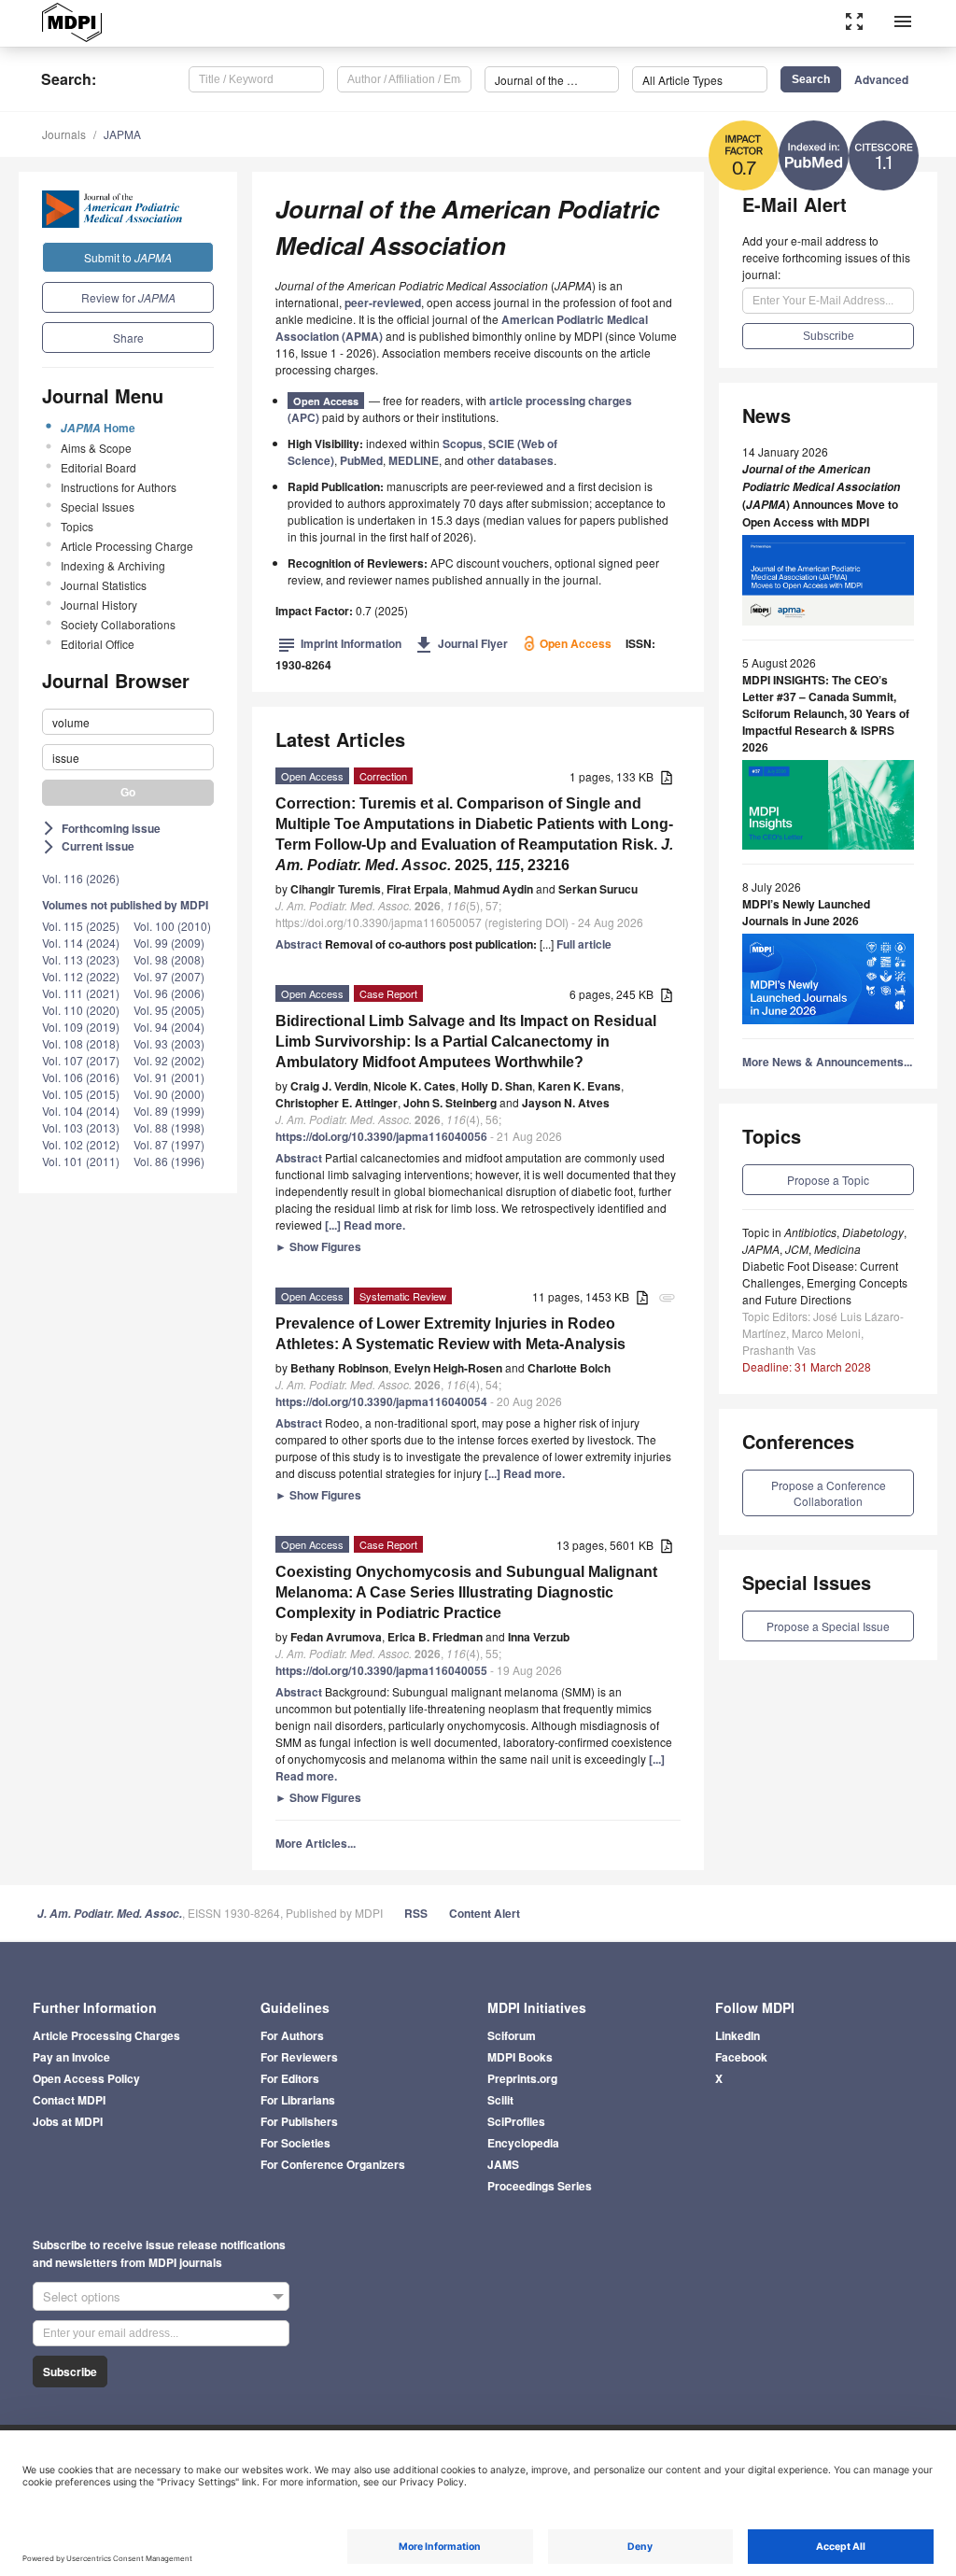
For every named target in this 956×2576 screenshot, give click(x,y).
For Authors (292, 2035)
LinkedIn (738, 2035)
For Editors (290, 2078)
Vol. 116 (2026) (81, 878)
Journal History (99, 605)
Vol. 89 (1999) (169, 1111)
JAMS (503, 2164)
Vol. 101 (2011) (81, 1161)
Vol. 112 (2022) (81, 976)
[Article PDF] (667, 778)
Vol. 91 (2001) (169, 1077)
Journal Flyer (462, 643)
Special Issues (98, 507)
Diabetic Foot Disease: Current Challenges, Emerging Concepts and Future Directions (825, 1282)
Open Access (326, 401)
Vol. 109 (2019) (81, 1027)
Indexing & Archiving (113, 565)
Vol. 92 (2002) (169, 1060)
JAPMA (122, 134)
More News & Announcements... (827, 1062)
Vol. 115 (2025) (81, 926)
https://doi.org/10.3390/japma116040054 (381, 1401)
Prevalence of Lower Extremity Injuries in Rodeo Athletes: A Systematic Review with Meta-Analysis (450, 1334)
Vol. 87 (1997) (169, 1144)
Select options (82, 2296)
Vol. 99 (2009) (169, 943)
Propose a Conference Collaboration (829, 1493)
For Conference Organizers (333, 2164)
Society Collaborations (118, 624)
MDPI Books (520, 2057)
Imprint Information (340, 643)
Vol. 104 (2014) (81, 1111)
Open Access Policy (86, 2078)
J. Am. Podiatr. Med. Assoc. (110, 1914)
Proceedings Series (540, 2186)
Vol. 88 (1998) (169, 1127)
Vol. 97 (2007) (169, 976)
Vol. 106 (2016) (81, 1077)
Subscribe (70, 2372)
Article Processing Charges (106, 2035)
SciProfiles (516, 2121)
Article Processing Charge (127, 546)
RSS (416, 1913)
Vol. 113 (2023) (81, 959)
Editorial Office (98, 644)
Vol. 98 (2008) (169, 959)
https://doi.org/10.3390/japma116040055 (381, 1670)
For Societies (295, 2143)
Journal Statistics (104, 585)
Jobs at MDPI (68, 2121)
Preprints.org (522, 2078)
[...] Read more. (365, 1225)
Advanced (881, 79)
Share (128, 338)
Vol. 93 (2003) (169, 1043)
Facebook (741, 2057)
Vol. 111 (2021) (81, 993)
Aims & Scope (96, 448)
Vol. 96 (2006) (169, 993)
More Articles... (316, 1843)
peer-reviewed (383, 303)
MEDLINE (414, 460)
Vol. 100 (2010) (172, 926)
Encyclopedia (523, 2143)
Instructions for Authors (119, 487)
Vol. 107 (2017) (81, 1060)
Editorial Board (98, 467)
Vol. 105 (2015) (81, 1094)
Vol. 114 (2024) (81, 943)
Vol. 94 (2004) (169, 1027)
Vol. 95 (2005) (169, 1010)
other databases (510, 460)
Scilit (500, 2100)
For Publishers (299, 2121)
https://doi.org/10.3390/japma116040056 (381, 1136)
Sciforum (512, 2035)
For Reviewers (299, 2057)
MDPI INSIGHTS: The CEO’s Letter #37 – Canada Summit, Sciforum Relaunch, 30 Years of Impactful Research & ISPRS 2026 (826, 713)
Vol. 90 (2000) (169, 1094)
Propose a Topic (828, 1180)
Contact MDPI (69, 2100)
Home (98, 428)
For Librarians (298, 2100)
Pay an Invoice (71, 2057)
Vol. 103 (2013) (81, 1127)
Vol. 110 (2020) (81, 1010)
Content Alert (485, 1913)
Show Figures (318, 1246)
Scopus (463, 443)
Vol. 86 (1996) (169, 1161)
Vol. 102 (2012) (81, 1144)
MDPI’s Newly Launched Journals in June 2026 (806, 912)
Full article (584, 944)
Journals (64, 134)
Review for (128, 297)
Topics (77, 526)
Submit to (128, 257)
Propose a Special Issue (828, 1626)
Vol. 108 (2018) (81, 1043)
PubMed (361, 460)
